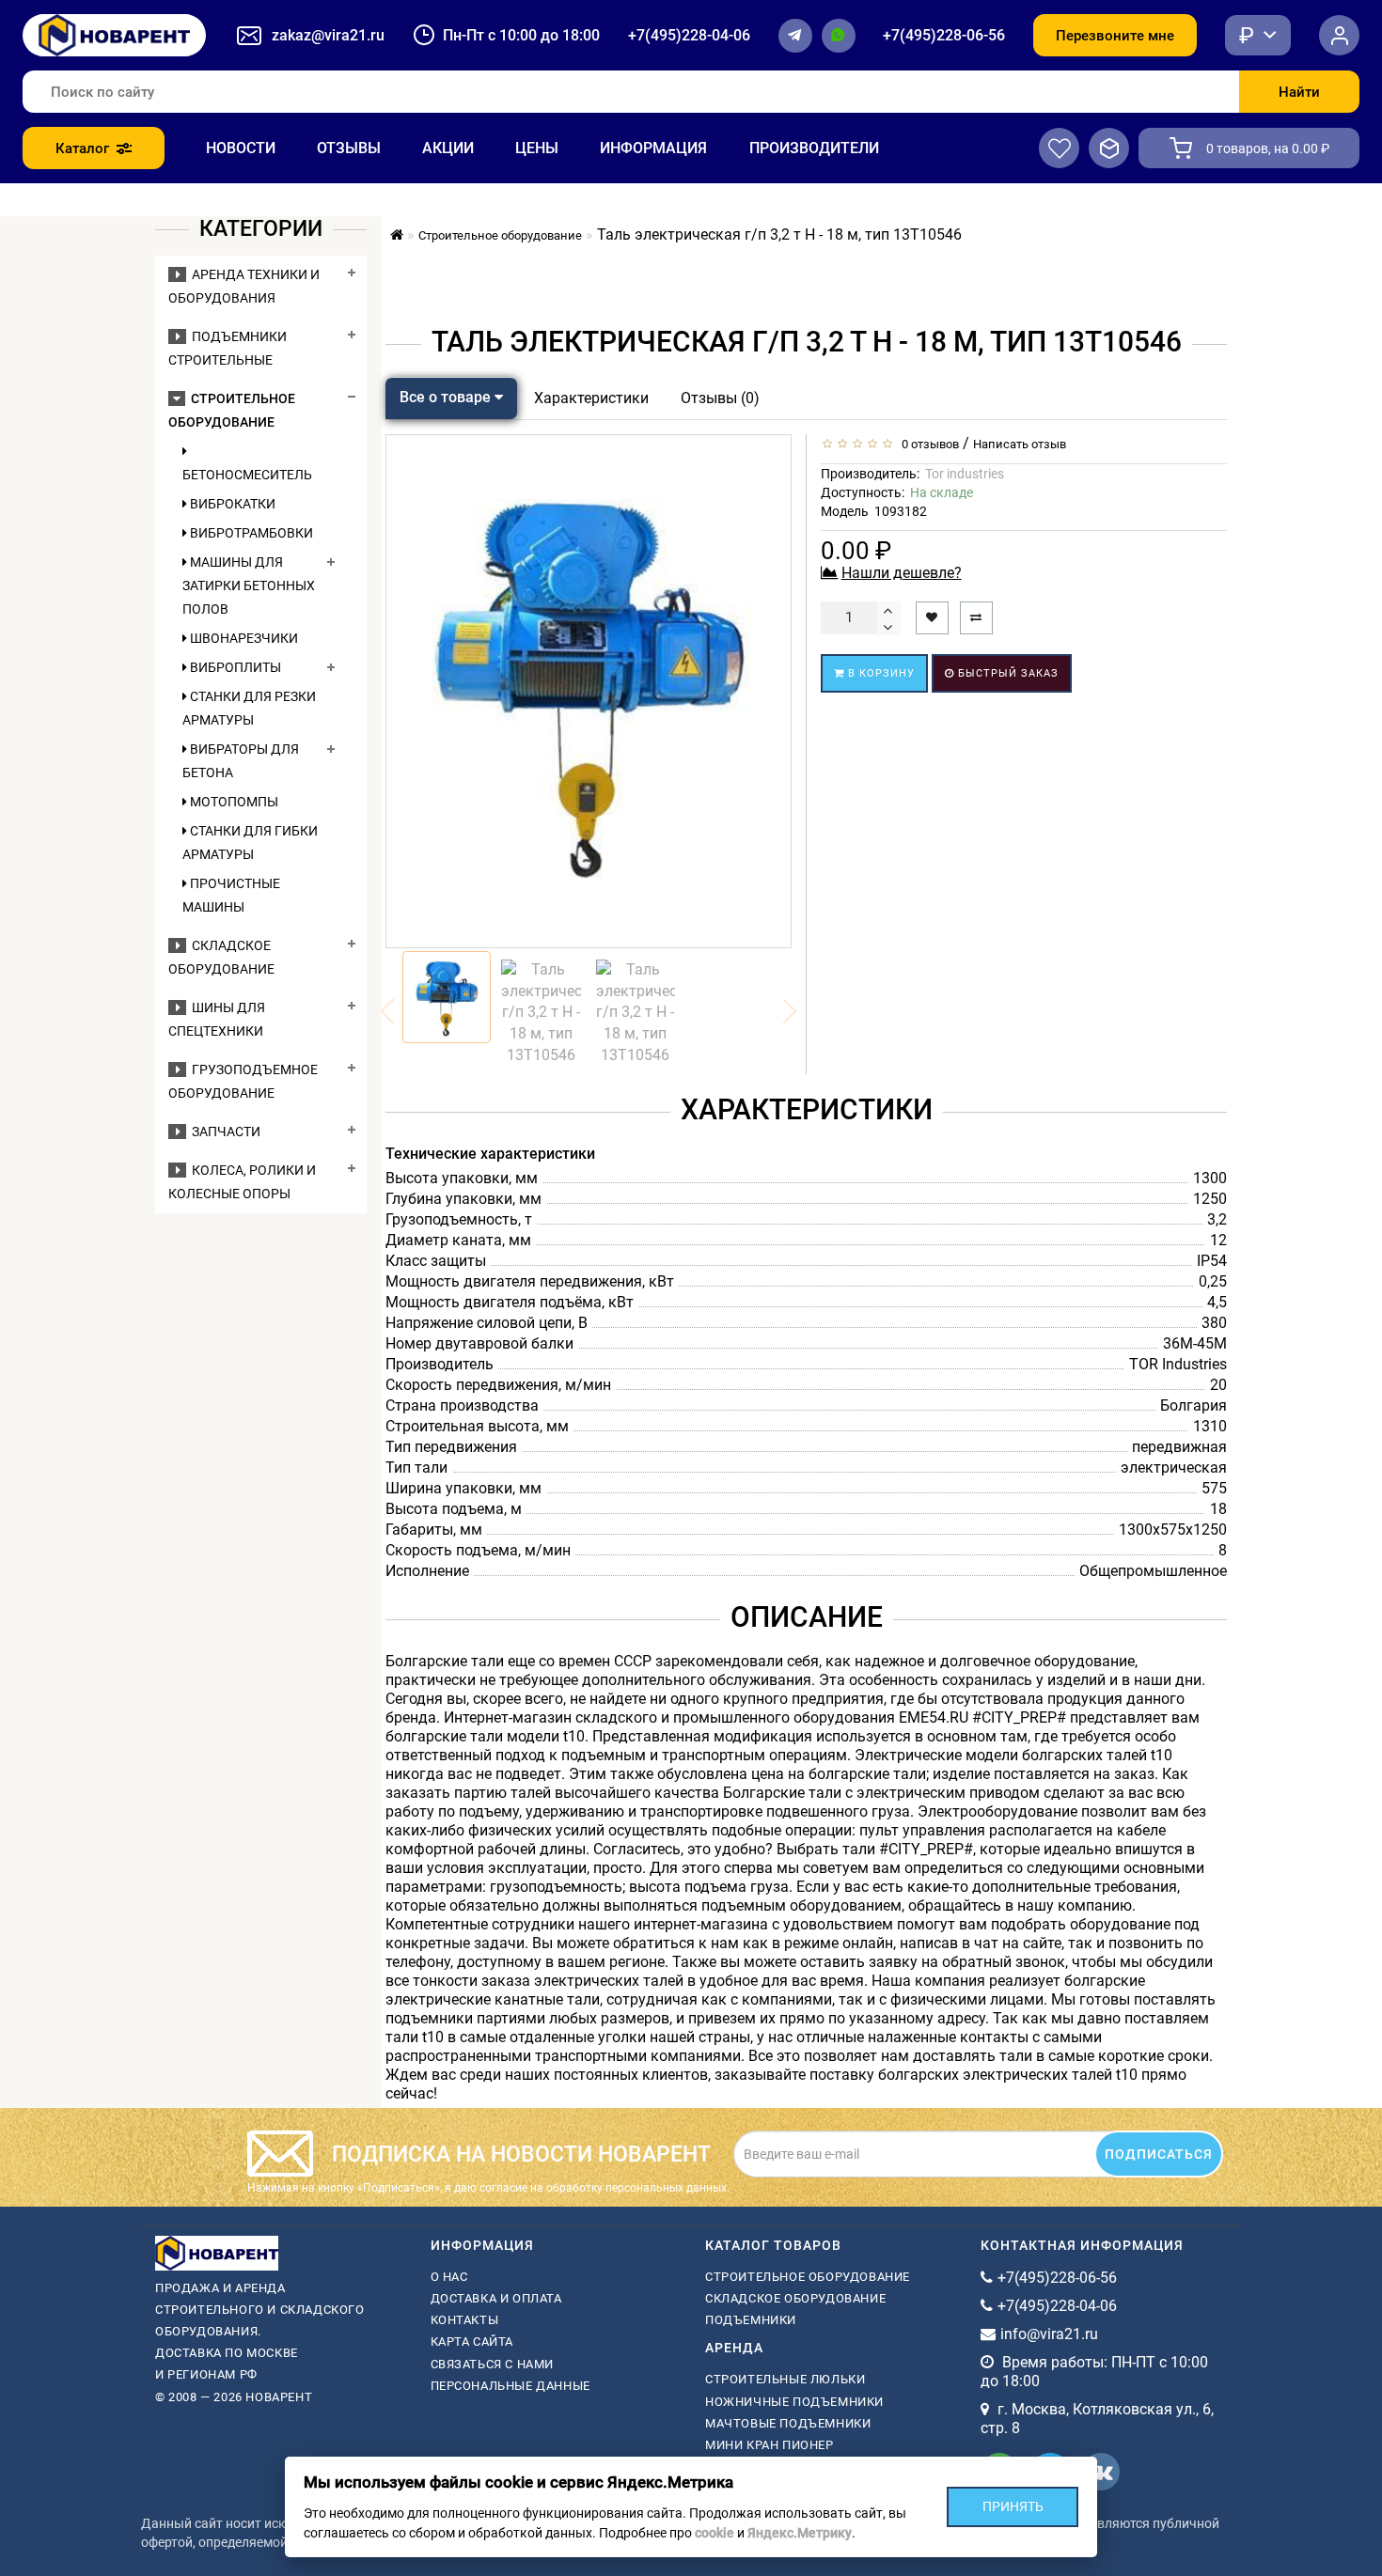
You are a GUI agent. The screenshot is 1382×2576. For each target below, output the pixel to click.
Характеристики (591, 398)
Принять (1013, 2506)
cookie (715, 2533)
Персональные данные (510, 2386)
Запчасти (223, 1132)
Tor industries (965, 474)
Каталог (82, 148)
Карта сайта (472, 2342)
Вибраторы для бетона (241, 761)
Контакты (465, 2320)
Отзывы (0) (720, 398)
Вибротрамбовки (250, 533)
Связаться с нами (493, 2364)
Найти (1299, 92)
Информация (653, 148)
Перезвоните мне (1115, 36)
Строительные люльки (785, 2379)
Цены (537, 148)
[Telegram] (795, 36)
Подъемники (751, 2320)
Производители (814, 148)
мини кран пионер (770, 2445)
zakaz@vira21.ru (328, 35)
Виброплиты (234, 667)
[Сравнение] (1109, 148)
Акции (448, 148)
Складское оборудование (795, 2298)
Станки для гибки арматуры (250, 843)
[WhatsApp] (839, 36)
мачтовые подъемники (788, 2423)
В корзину (879, 673)
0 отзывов (927, 444)
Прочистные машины (231, 895)
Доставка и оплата (496, 2298)
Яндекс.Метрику (800, 2533)
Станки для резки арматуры (249, 708)
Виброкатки (231, 504)
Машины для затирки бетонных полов (249, 585)
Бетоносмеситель (247, 475)
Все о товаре (447, 397)
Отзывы (349, 148)
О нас (449, 2277)
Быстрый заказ (1006, 673)
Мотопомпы (233, 802)
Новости (241, 148)
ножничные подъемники (794, 2402)
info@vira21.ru (1049, 2334)
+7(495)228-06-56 (944, 35)
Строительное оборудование (808, 2277)
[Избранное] (1059, 148)
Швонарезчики (243, 638)
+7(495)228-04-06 (689, 35)
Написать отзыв (1020, 444)
